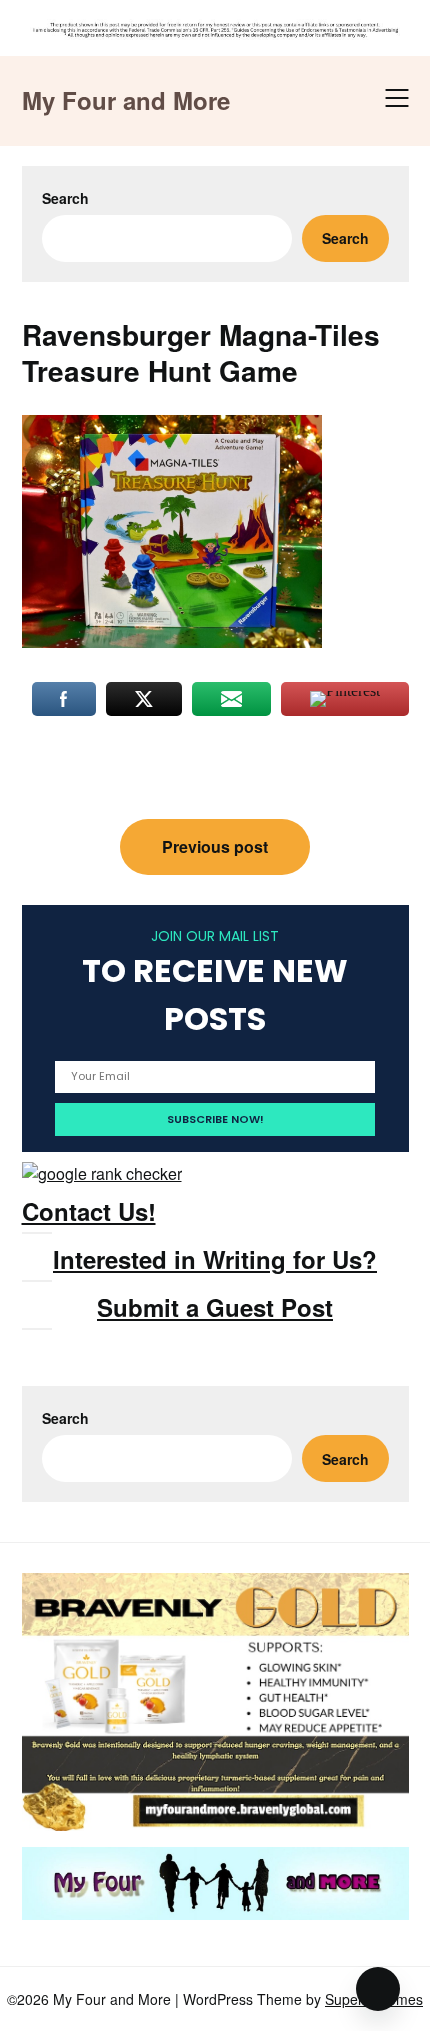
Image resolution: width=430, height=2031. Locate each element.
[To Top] (378, 1989)
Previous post (215, 846)
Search (65, 198)
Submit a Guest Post (215, 1307)
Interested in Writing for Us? (215, 1259)
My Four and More (126, 100)
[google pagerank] (102, 1173)
